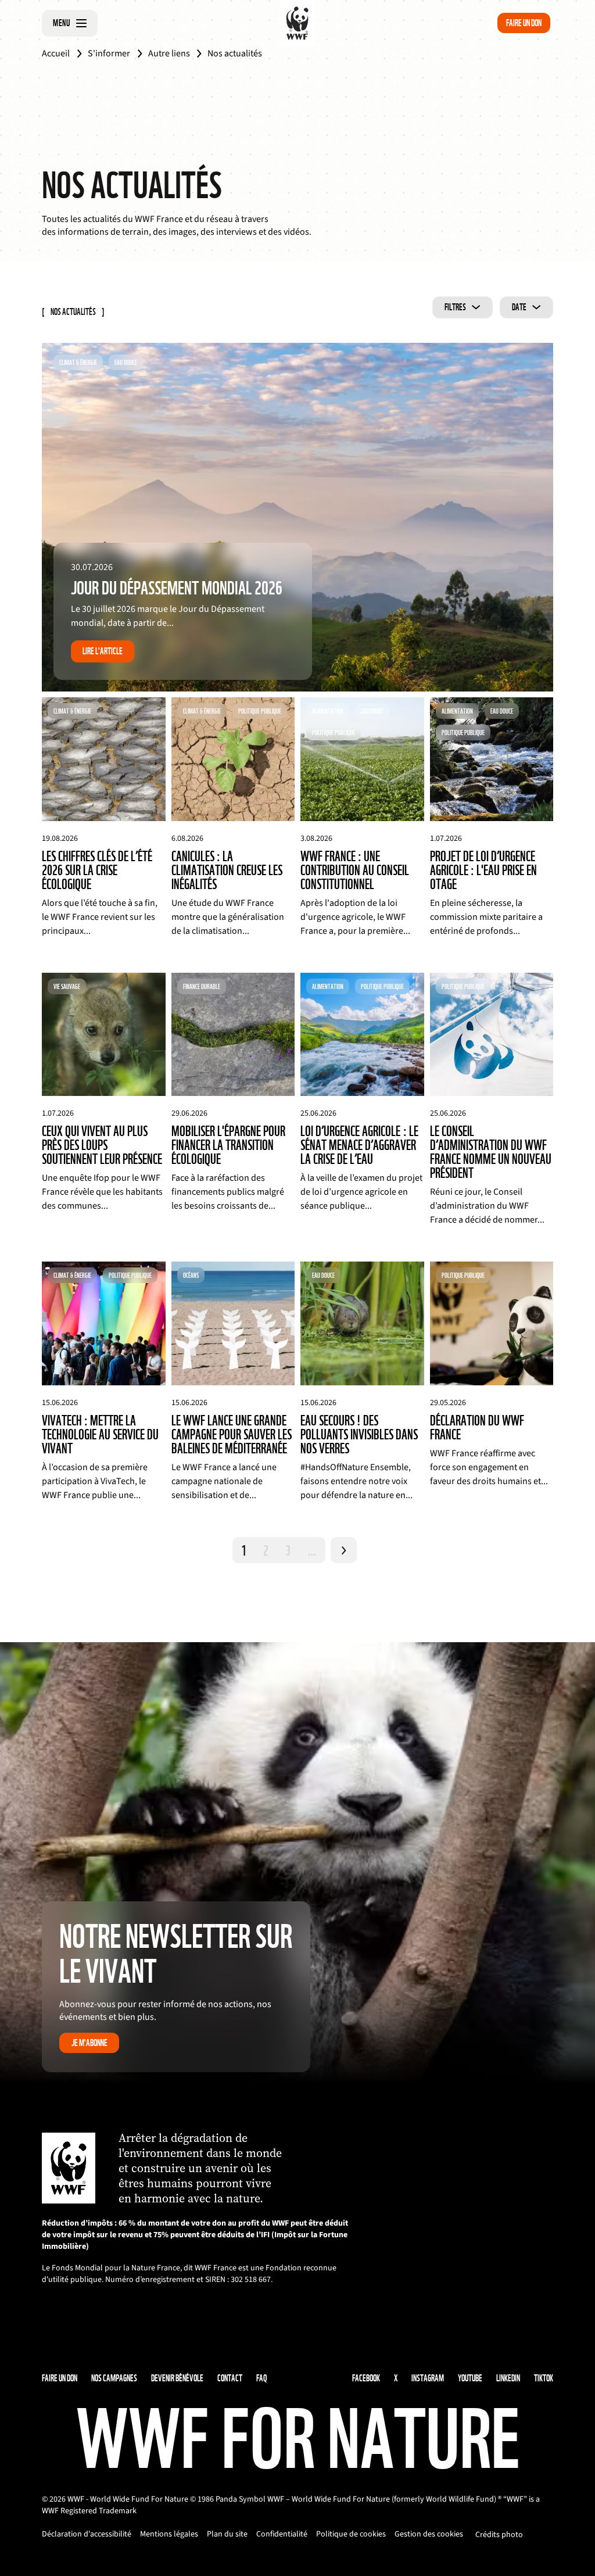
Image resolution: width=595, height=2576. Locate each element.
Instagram (428, 2378)
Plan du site (227, 2534)
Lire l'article (103, 651)
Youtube (470, 2378)
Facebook (366, 2378)
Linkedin (508, 2378)
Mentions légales (169, 2534)
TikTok (544, 2378)
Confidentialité (282, 2534)
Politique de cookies (351, 2534)
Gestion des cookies (429, 2534)
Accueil (56, 53)
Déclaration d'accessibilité (87, 2534)
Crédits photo (499, 2535)
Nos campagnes (114, 2378)
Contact (230, 2378)
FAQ (261, 2378)
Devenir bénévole (177, 2378)
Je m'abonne (89, 2043)
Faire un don (524, 23)
